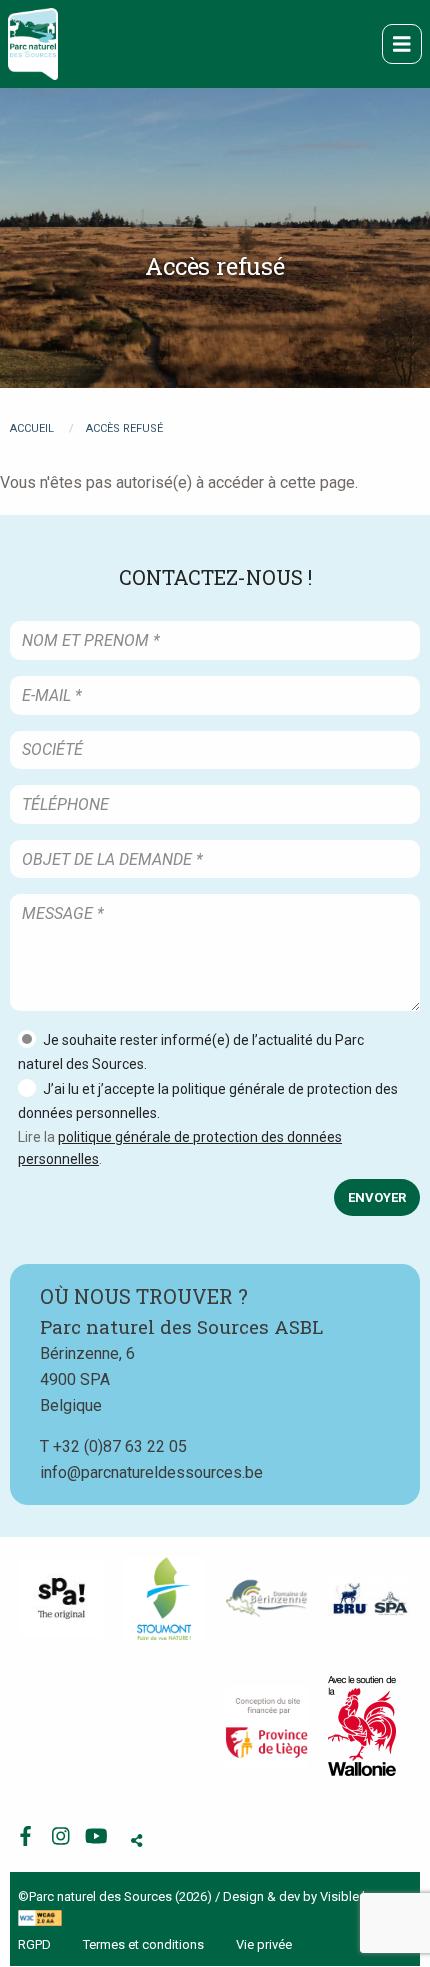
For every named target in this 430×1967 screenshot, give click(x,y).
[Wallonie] (362, 1726)
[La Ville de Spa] (61, 1599)
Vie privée (264, 1944)
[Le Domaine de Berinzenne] (266, 1598)
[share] (136, 1841)
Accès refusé (124, 428)
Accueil (32, 428)
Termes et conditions (143, 1944)
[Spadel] (369, 1599)
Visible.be (348, 1896)
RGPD (34, 1944)
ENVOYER (377, 1197)
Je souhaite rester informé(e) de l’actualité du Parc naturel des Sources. (191, 1052)
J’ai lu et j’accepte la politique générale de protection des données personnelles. (208, 1101)
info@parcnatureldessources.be (151, 1472)
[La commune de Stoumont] (164, 1598)
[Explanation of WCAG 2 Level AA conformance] (40, 1917)
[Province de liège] (266, 1726)
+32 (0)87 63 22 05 (120, 1446)
